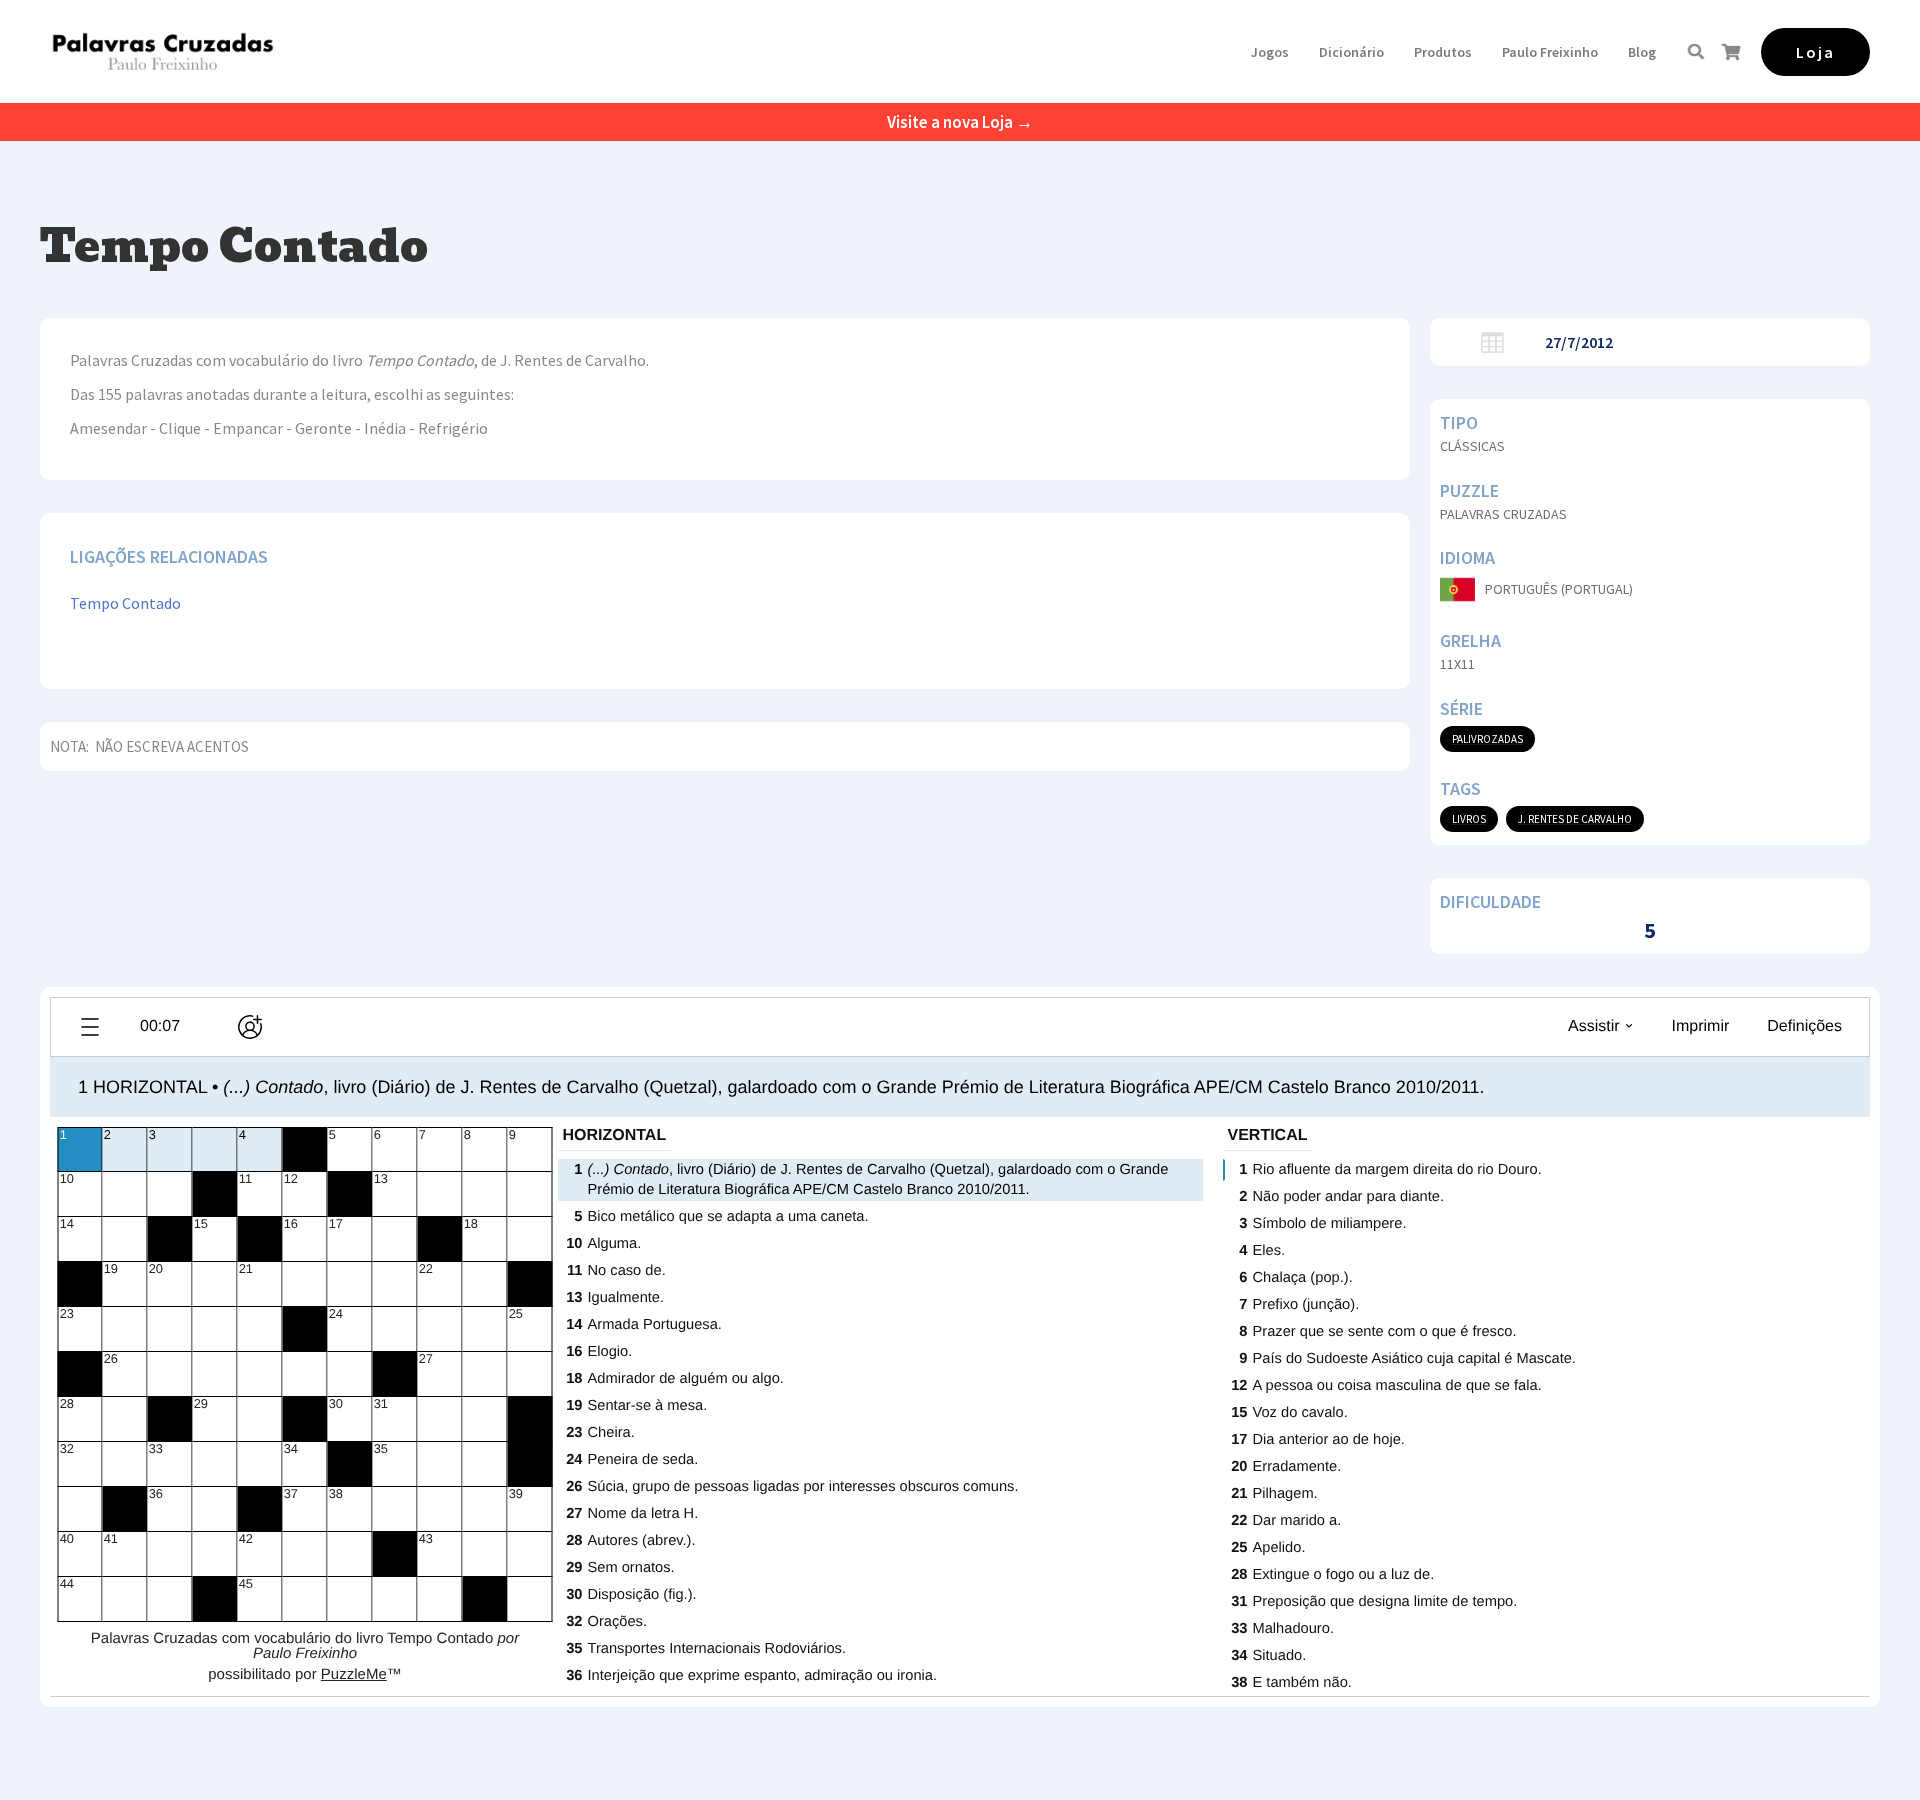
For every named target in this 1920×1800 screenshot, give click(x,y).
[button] (1270, 52)
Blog (1642, 52)
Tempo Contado (125, 603)
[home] (162, 51)
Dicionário (1351, 52)
